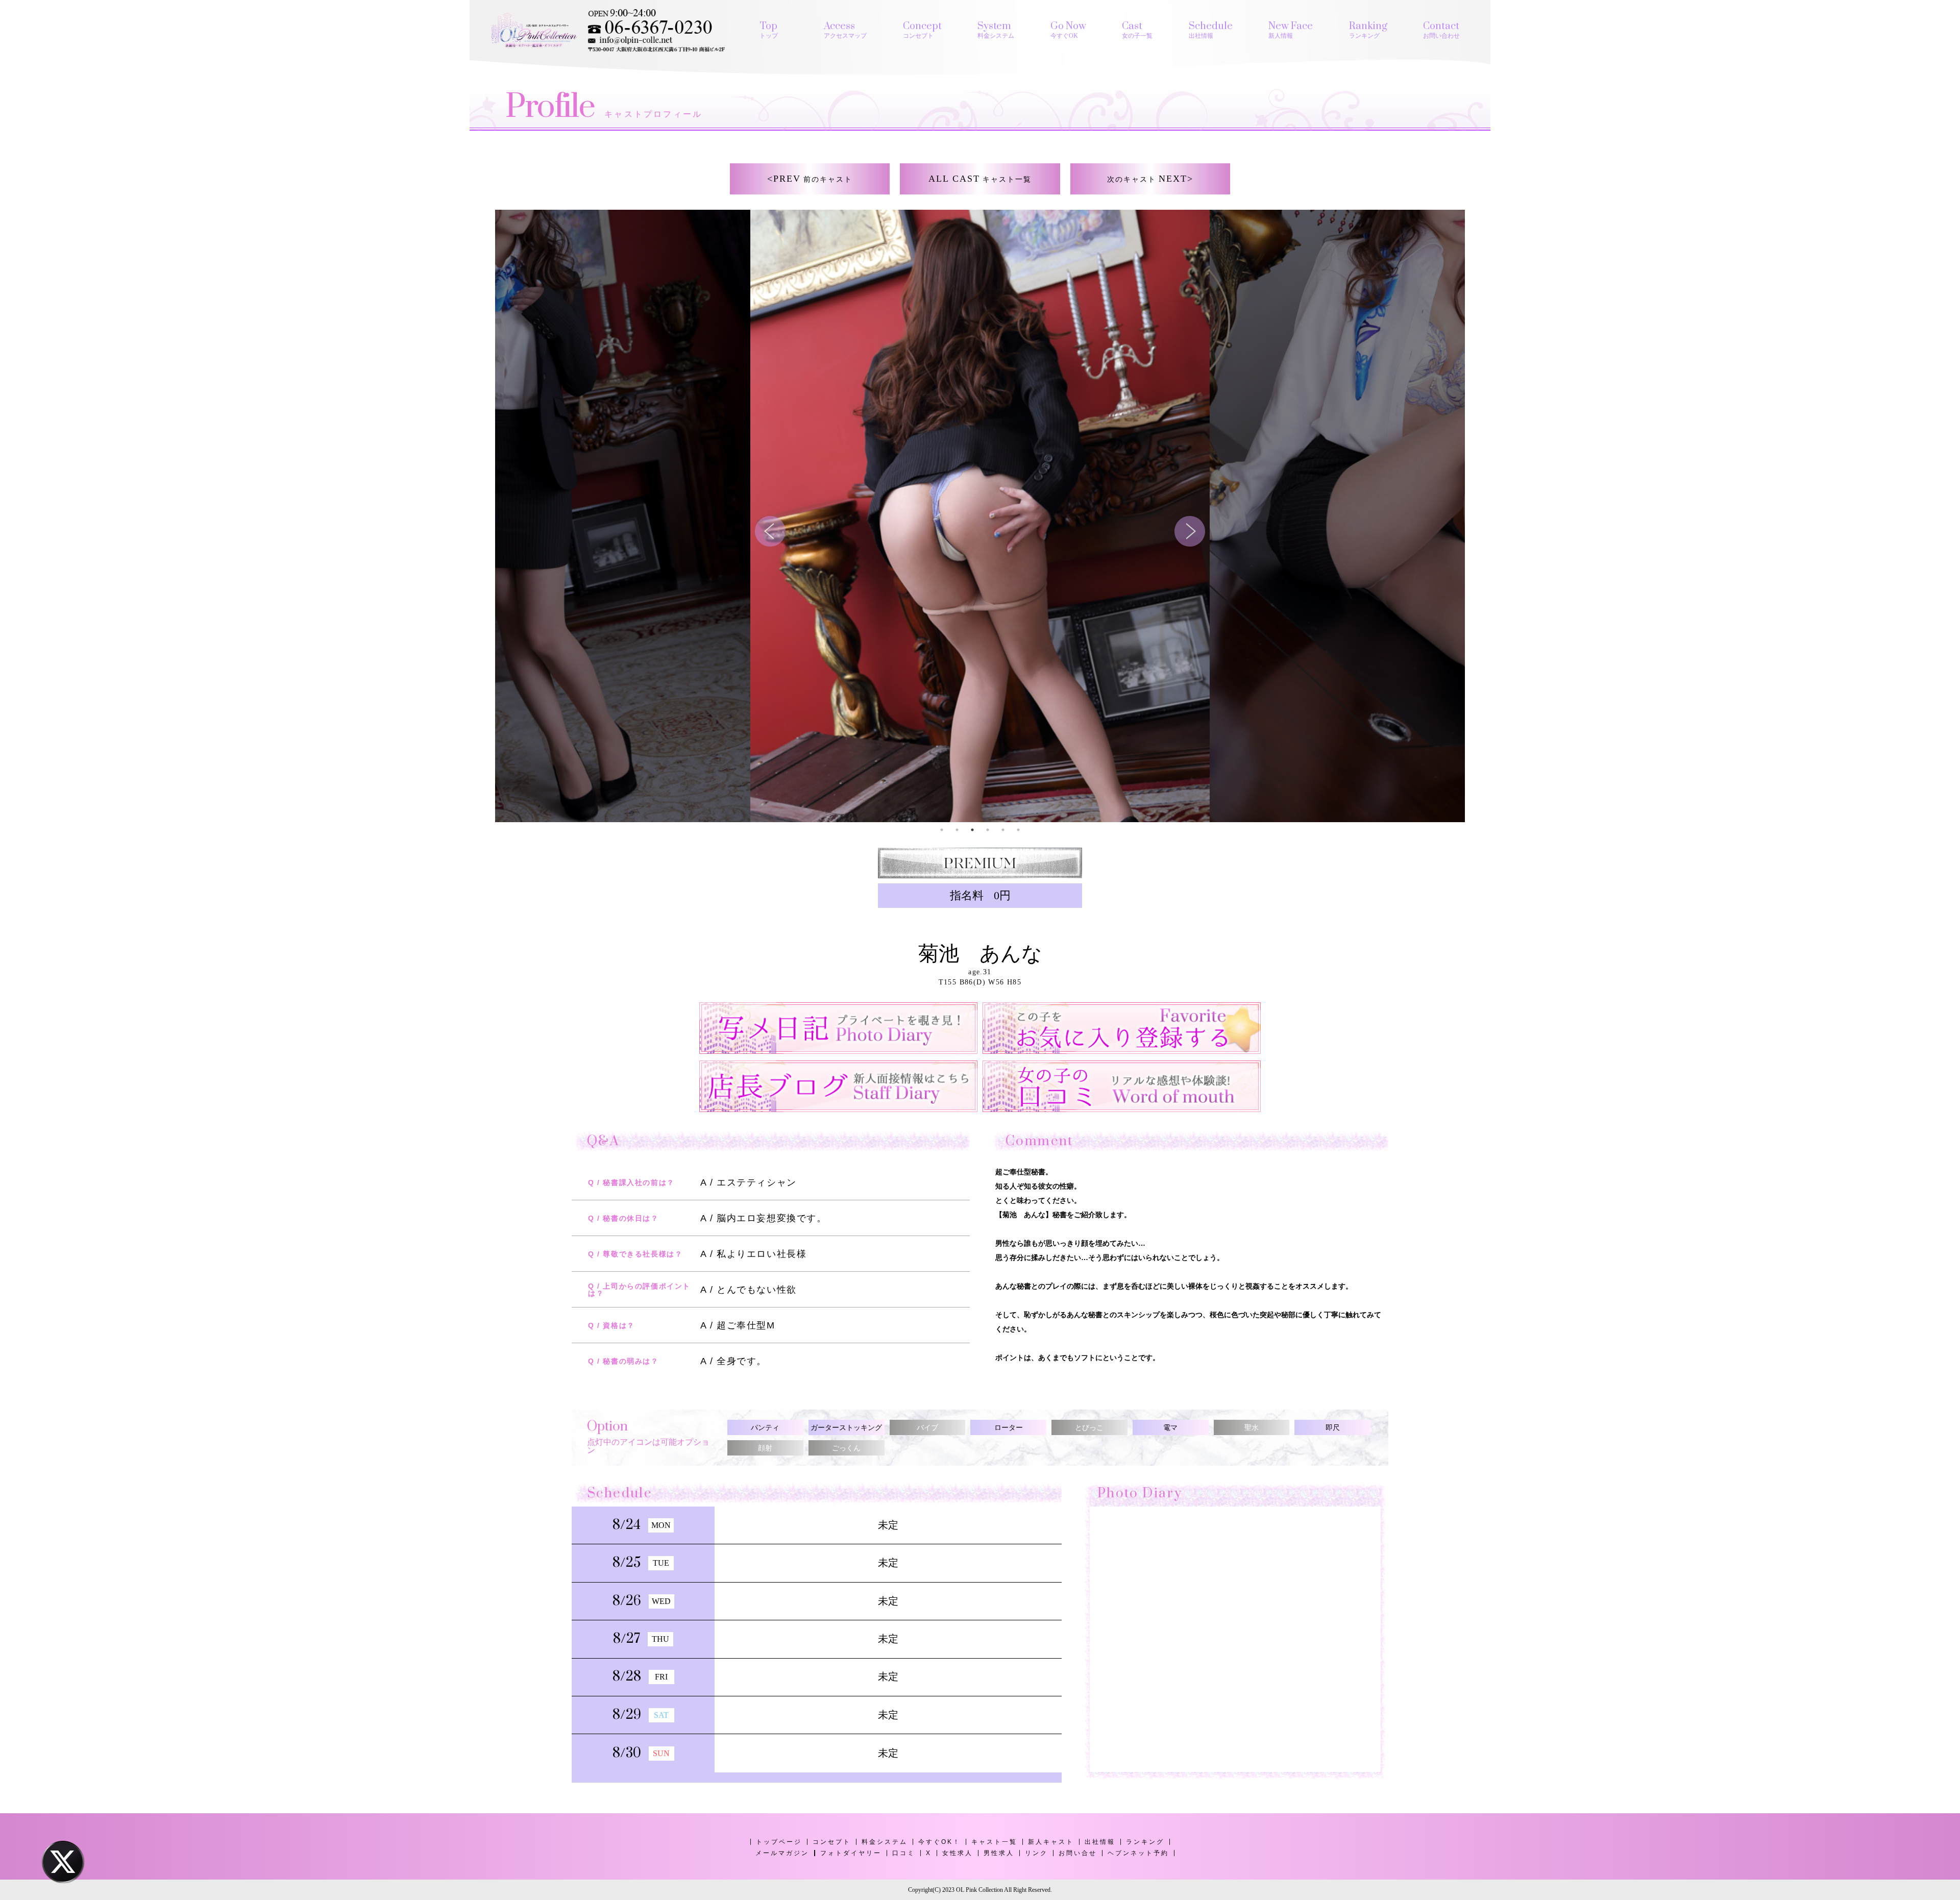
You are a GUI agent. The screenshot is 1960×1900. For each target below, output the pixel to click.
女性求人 (958, 1853)
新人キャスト (1051, 1842)
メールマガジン (782, 1853)
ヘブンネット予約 (1138, 1853)
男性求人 (999, 1853)
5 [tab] (1003, 830)
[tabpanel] (980, 516)
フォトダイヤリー (851, 1853)
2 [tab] (957, 830)
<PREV (810, 179)
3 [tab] (972, 830)
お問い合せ (1078, 1853)
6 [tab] (1018, 830)
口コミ (904, 1853)
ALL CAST (980, 179)
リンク (1036, 1853)
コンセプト (832, 1842)
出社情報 (1100, 1842)
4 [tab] (988, 830)
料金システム (885, 1842)
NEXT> (1150, 179)
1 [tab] (942, 830)
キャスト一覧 (994, 1842)
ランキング (1145, 1842)
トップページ (779, 1842)
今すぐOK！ (939, 1842)
